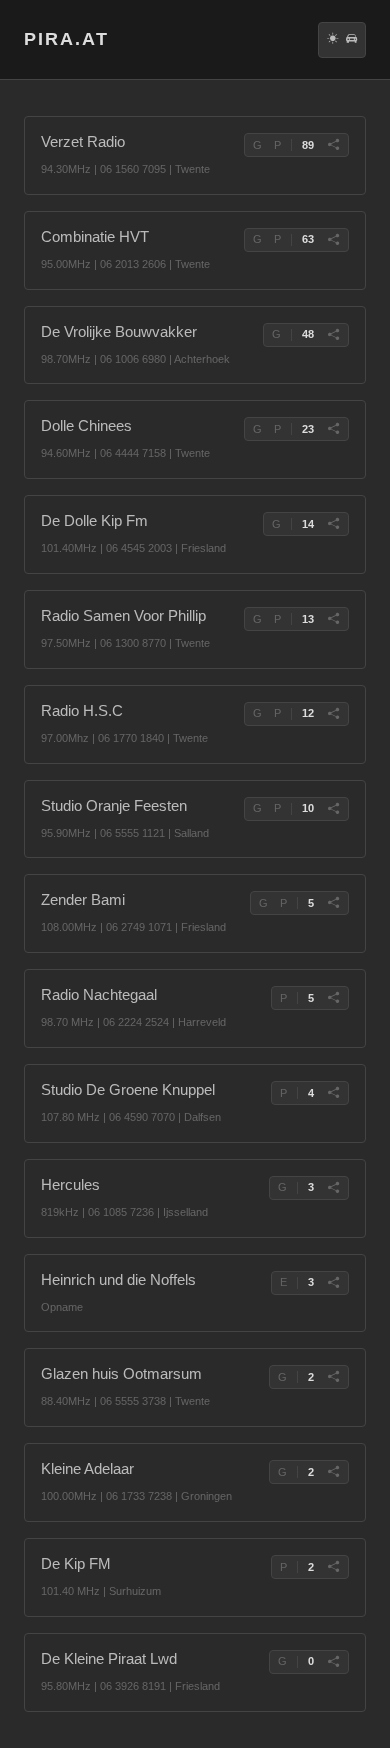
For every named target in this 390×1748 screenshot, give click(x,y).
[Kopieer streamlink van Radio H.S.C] (333, 714)
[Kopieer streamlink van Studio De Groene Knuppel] (333, 1093)
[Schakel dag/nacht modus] (332, 40)
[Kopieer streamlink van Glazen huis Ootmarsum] (333, 1377)
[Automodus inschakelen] (351, 40)
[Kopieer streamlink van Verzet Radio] (333, 145)
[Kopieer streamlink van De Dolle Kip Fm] (333, 524)
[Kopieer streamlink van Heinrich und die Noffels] (333, 1283)
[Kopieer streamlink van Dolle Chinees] (333, 429)
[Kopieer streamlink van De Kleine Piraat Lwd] (333, 1662)
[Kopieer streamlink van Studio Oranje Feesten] (333, 809)
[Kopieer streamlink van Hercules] (333, 1188)
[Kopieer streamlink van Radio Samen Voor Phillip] (333, 619)
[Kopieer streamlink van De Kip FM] (333, 1567)
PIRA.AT (66, 39)
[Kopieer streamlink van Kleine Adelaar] (333, 1472)
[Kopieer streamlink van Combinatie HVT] (333, 240)
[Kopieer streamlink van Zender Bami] (333, 903)
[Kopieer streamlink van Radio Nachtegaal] (333, 998)
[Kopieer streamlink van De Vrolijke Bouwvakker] (333, 335)
